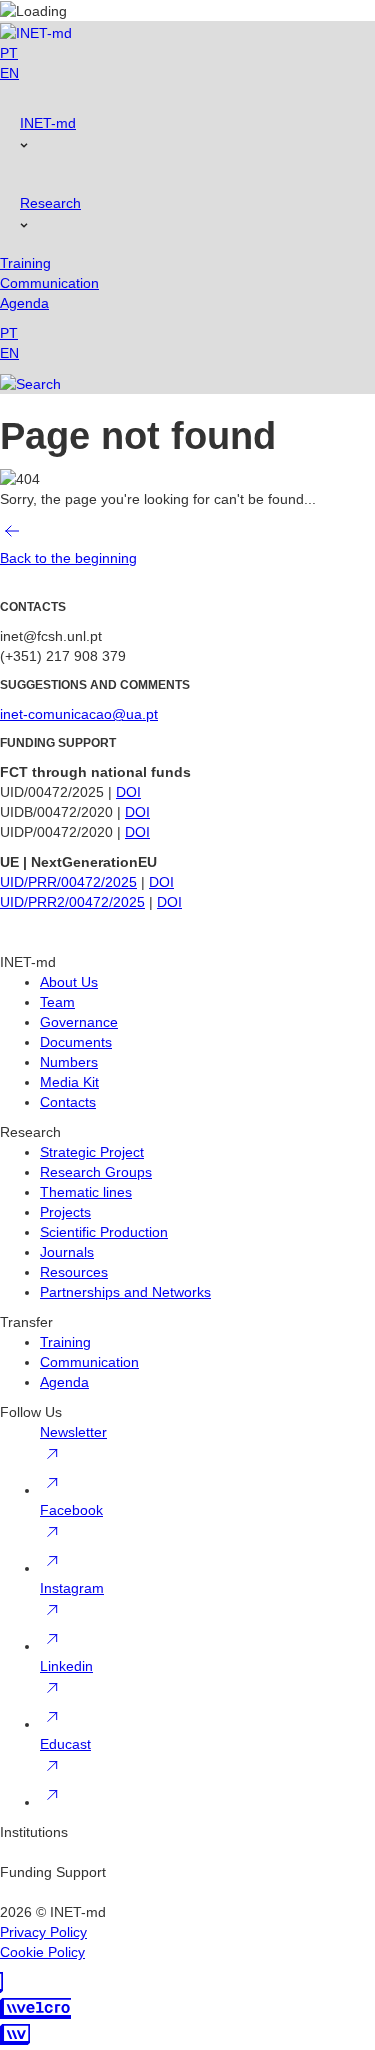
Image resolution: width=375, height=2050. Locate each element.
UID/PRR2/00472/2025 (72, 902)
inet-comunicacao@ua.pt (79, 714)
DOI (128, 792)
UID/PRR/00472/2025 (68, 882)
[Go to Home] (36, 31)
